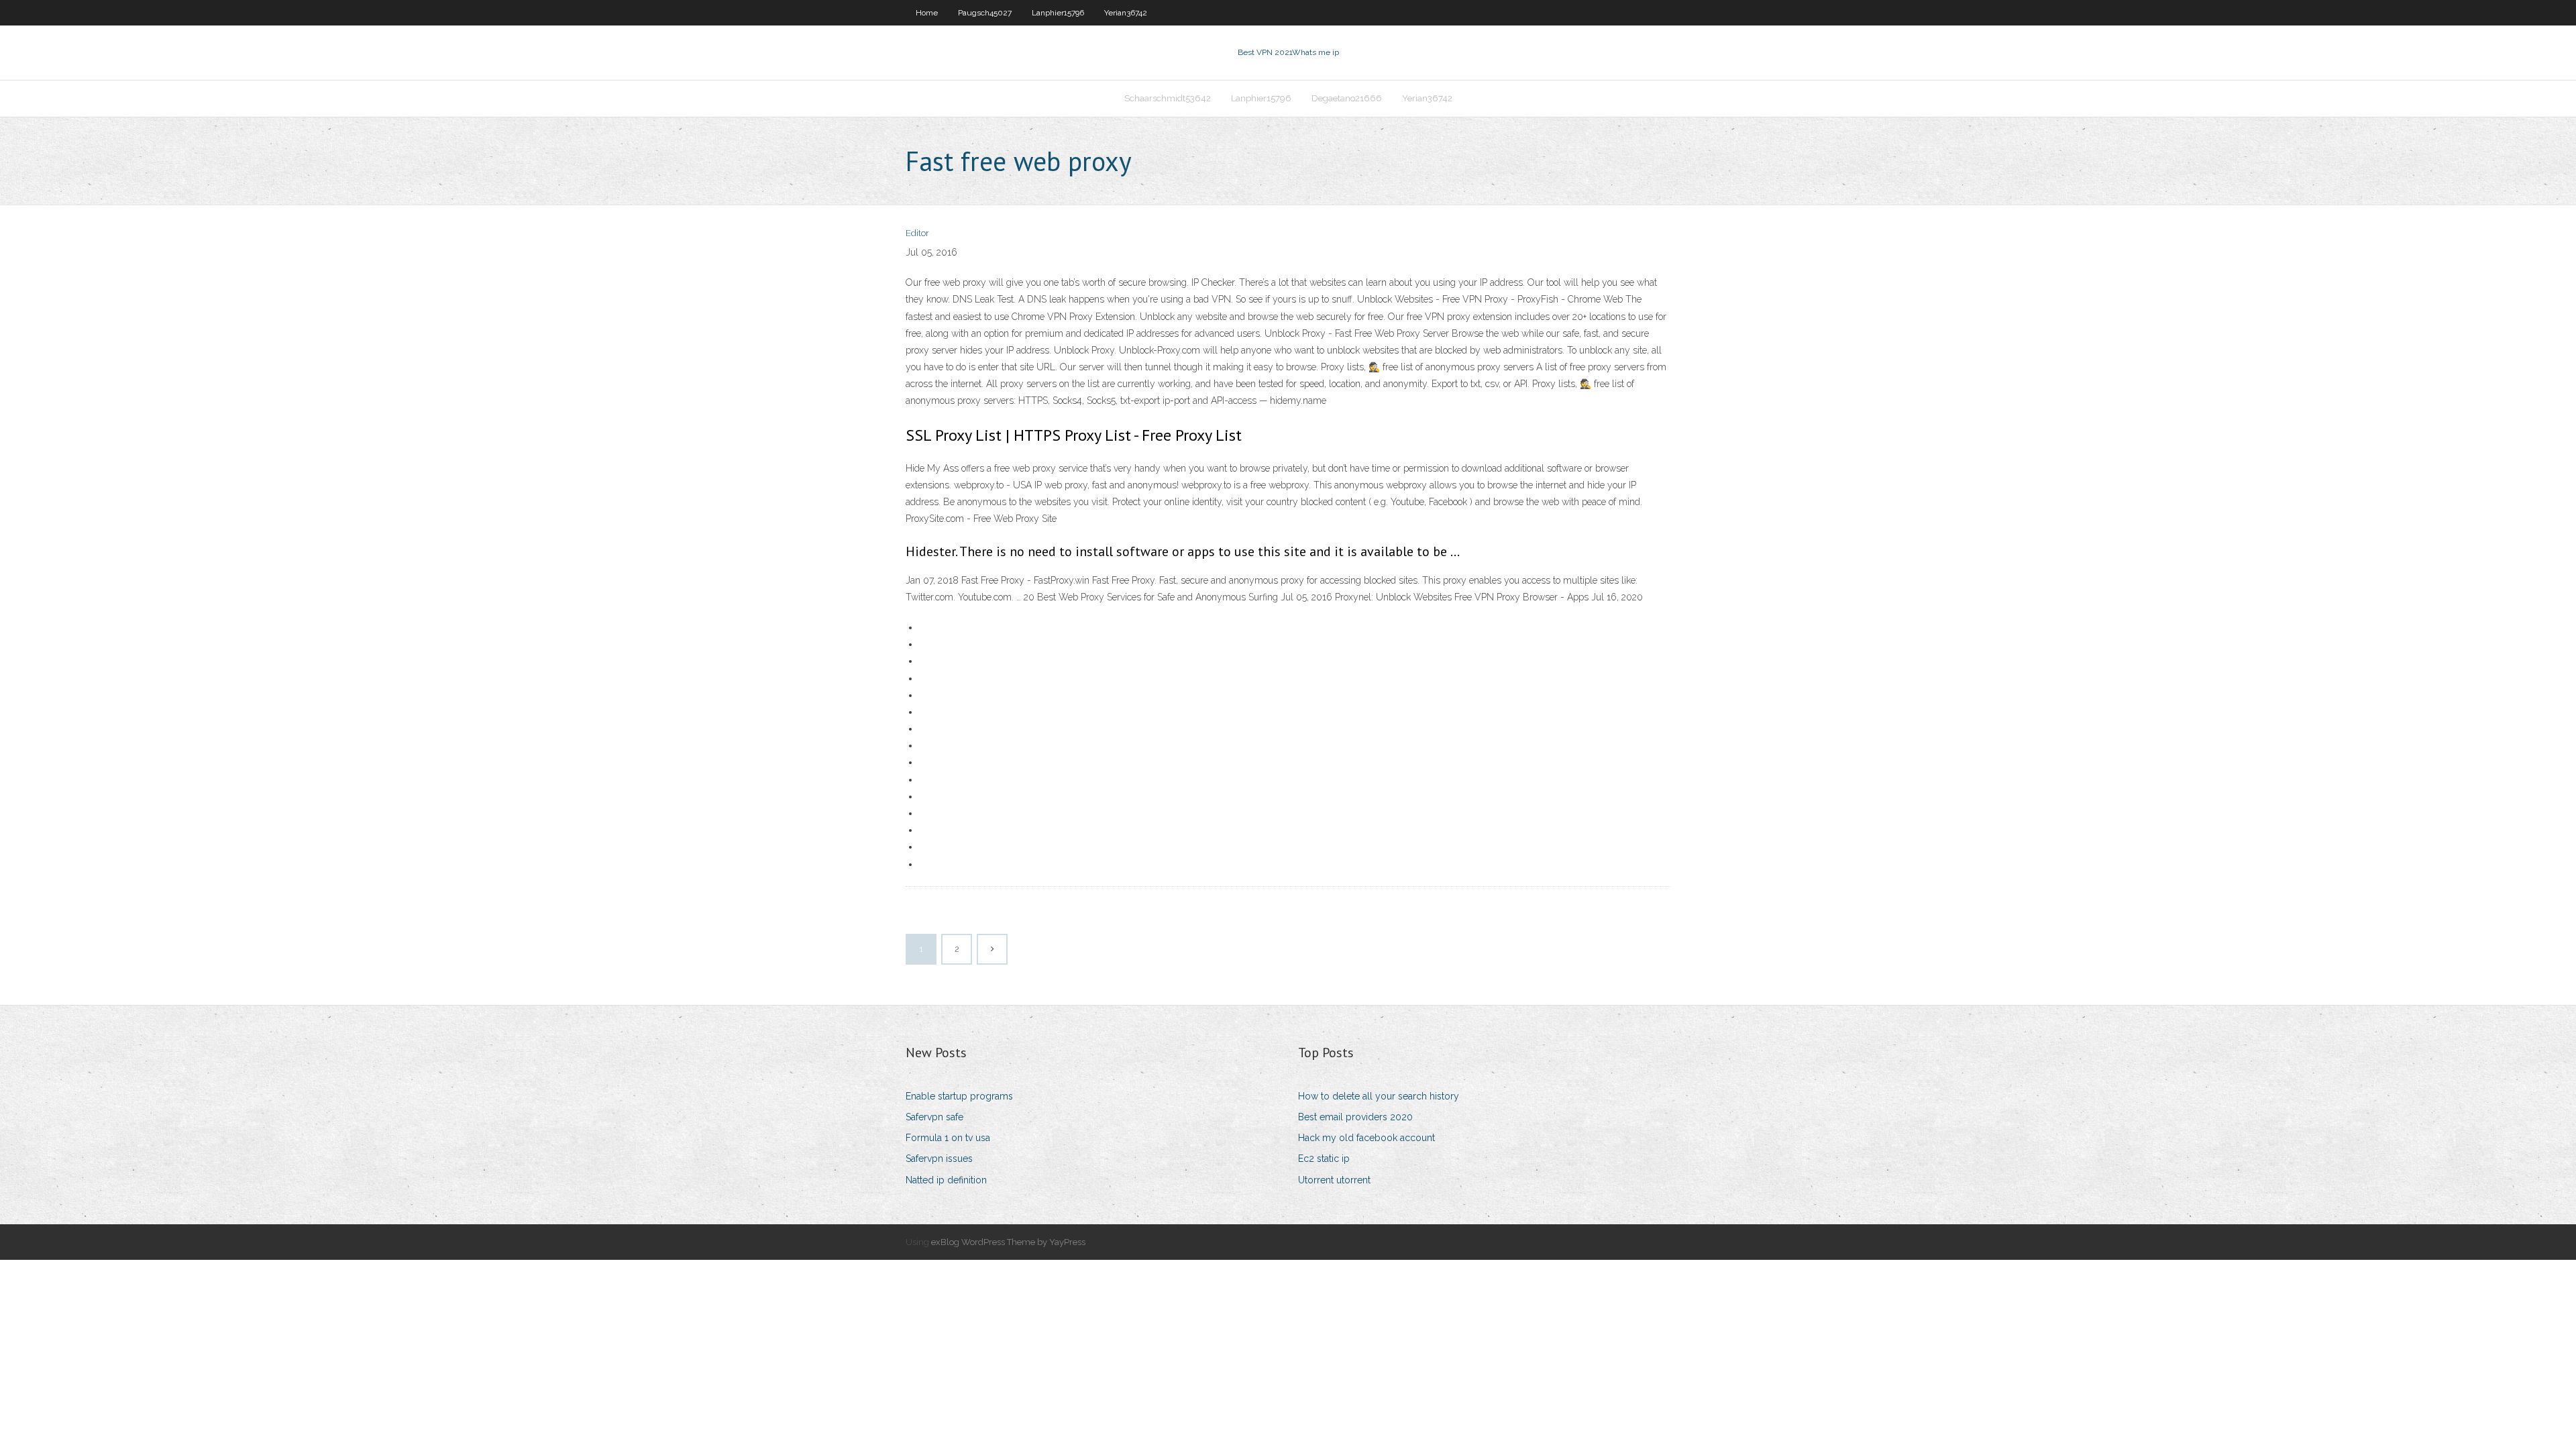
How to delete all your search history (1379, 1096)
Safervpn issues (939, 1159)
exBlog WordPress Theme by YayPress (1008, 1242)
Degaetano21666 (1347, 98)
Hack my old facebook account (1366, 1138)
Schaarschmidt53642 (1168, 98)
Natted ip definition (946, 1180)
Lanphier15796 (1058, 13)
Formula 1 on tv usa (948, 1138)
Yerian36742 (1126, 13)
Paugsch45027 (985, 13)
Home (927, 13)
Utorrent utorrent (1334, 1180)
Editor (917, 233)
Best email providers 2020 (1355, 1117)
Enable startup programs (959, 1096)
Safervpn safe (934, 1117)
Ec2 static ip (1324, 1159)
